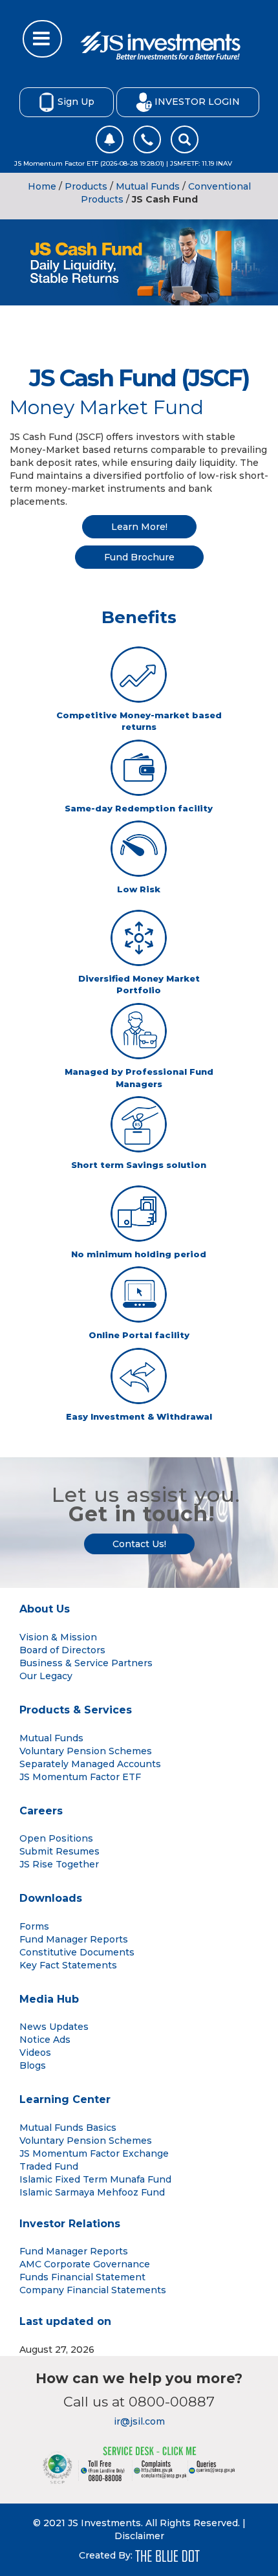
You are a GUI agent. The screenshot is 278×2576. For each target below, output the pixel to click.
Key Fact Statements (68, 1965)
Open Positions (56, 1838)
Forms (34, 1926)
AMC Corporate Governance (85, 2264)
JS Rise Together (59, 1864)
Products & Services (76, 1710)
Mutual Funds (148, 186)
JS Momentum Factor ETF (80, 1777)
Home (42, 186)
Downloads (51, 1898)
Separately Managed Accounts (90, 1764)
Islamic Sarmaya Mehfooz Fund (92, 2192)
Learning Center (65, 2099)
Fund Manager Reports (74, 1939)
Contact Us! (139, 1544)
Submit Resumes (59, 1851)
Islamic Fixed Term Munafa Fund (95, 2179)
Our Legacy (46, 1676)
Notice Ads (45, 2040)
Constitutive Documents (77, 1952)
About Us (45, 1609)
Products (86, 186)
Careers (41, 1811)
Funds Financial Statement (82, 2277)
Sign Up (76, 101)
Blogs (33, 2065)
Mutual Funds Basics (68, 2128)
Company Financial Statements (93, 2290)
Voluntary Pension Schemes (86, 1751)
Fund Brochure (139, 557)
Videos (35, 2053)
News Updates (54, 2027)
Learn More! (139, 527)
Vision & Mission (58, 1637)
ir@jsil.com (139, 2421)
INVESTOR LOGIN (197, 101)
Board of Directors (62, 1650)
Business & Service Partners (86, 1663)
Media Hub (49, 1999)
